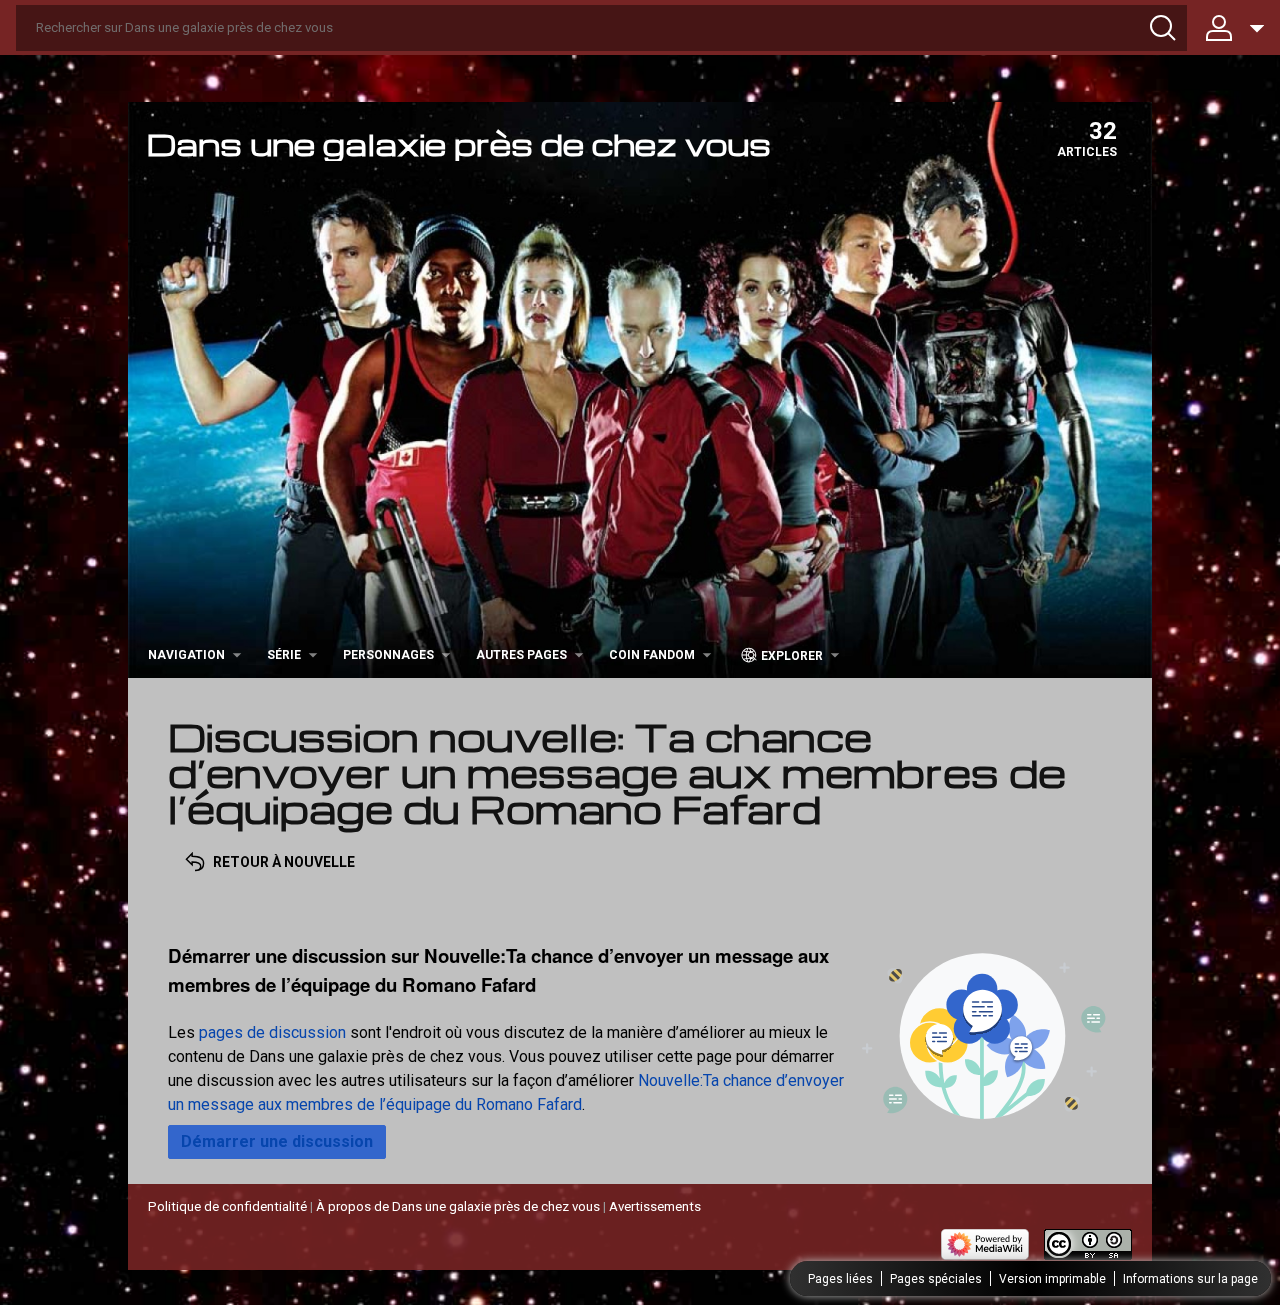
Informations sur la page (1190, 1279)
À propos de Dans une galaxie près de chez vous (458, 1206)
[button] (277, 1142)
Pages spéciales (936, 1279)
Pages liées (840, 1279)
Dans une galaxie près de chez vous (458, 144)
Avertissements (655, 1206)
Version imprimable (1052, 1279)
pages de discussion (272, 1032)
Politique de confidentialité (227, 1206)
